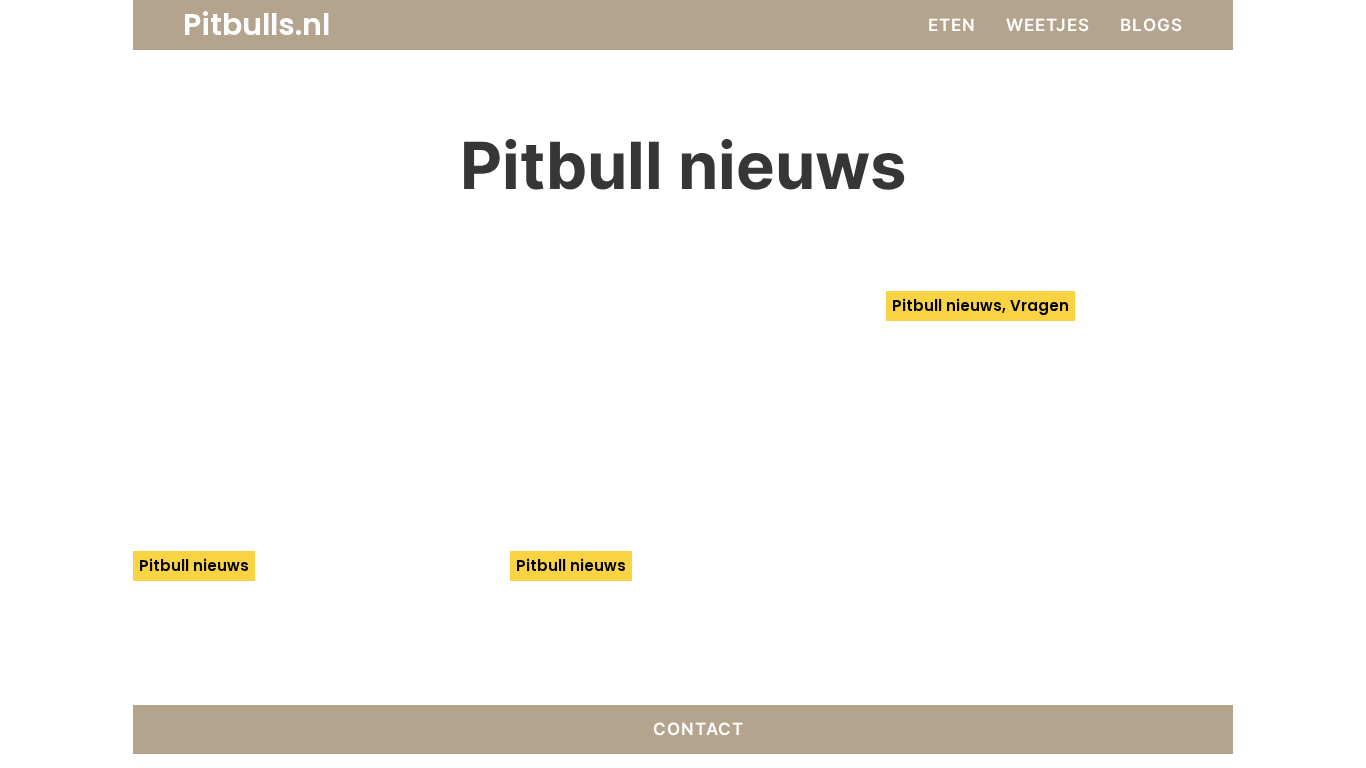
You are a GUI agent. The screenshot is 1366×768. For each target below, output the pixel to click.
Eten (952, 25)
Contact (698, 729)
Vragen (1039, 305)
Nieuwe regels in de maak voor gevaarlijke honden (664, 640)
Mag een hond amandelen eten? (252, 622)
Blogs (1151, 25)
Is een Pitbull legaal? (1024, 344)
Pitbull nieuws (194, 565)
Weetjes (1048, 25)
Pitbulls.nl (256, 25)
